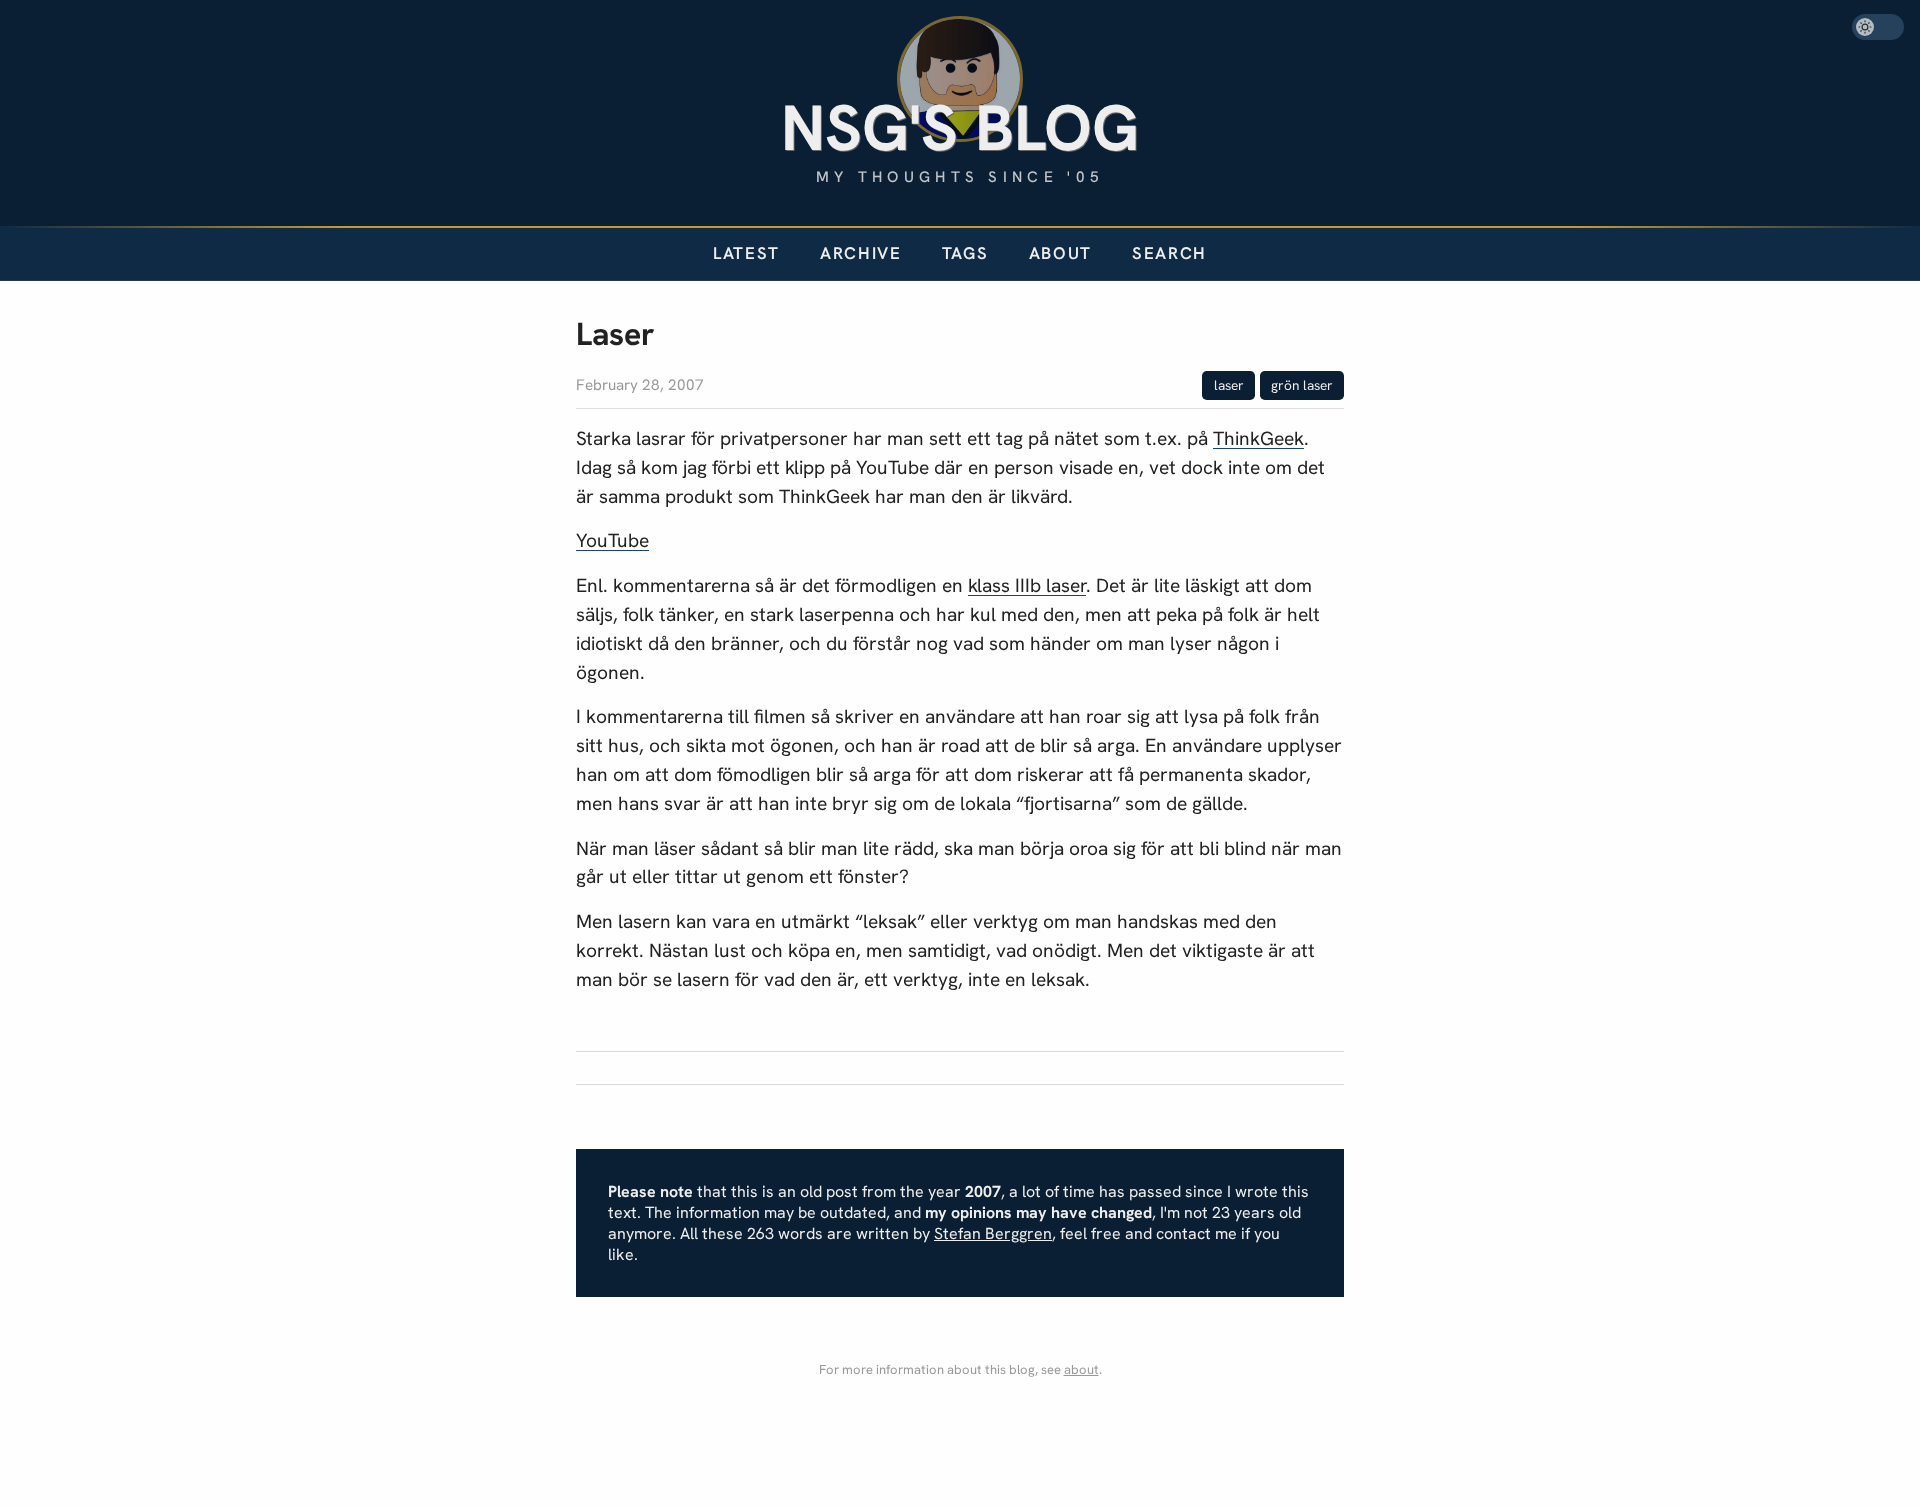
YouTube (612, 540)
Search (1169, 253)
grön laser (1302, 385)
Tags (965, 253)
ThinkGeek (1258, 438)
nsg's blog (960, 127)
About (1060, 253)
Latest (746, 253)
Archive (861, 253)
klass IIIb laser (1027, 585)
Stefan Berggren (993, 1233)
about (1081, 1369)
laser (1229, 385)
